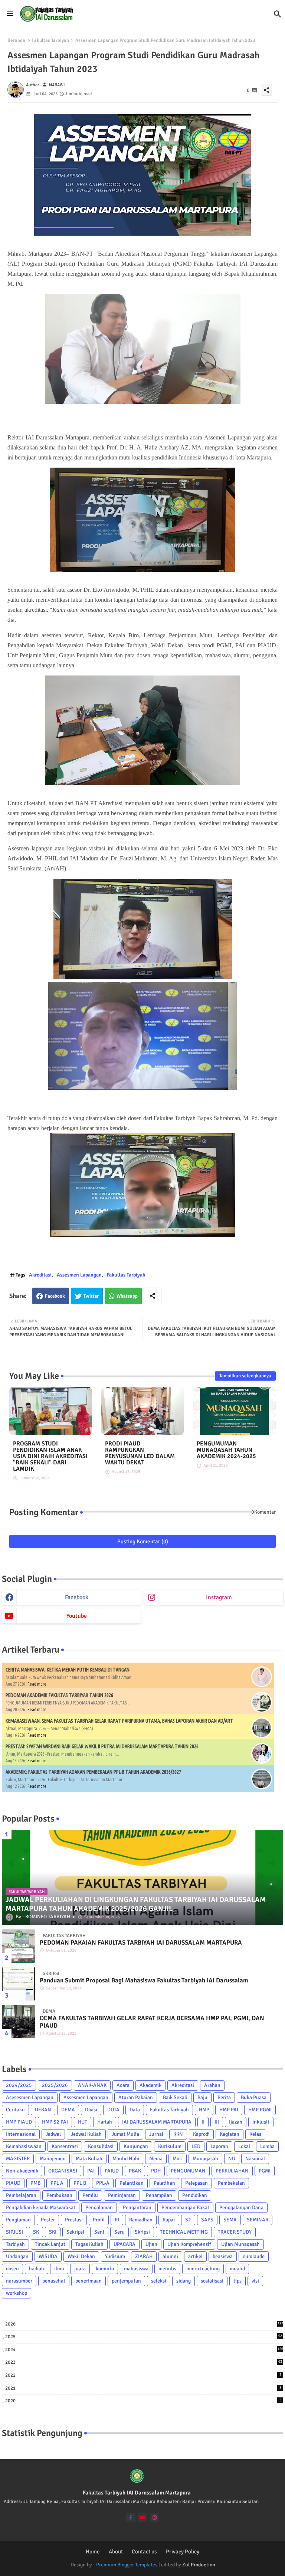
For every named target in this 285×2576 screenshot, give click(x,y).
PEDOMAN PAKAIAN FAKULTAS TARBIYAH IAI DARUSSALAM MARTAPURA (141, 1943)
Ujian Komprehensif (189, 2244)
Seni (99, 2232)
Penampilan (159, 2195)
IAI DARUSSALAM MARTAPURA (157, 2122)
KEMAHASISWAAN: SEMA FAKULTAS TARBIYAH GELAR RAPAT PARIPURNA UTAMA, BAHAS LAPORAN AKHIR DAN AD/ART (119, 1721)
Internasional (21, 2134)
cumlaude (254, 2256)
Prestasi (74, 2220)
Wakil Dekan (81, 2256)
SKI (53, 2232)
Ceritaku (15, 2110)
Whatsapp (127, 1296)
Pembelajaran (21, 2195)
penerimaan (89, 2281)
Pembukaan (59, 2195)
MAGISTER (18, 2159)
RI (117, 2220)
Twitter (91, 1296)
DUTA (113, 2110)
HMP (204, 2110)
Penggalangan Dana (241, 2207)
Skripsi (142, 2232)
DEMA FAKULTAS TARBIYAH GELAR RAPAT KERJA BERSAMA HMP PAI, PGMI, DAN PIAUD (152, 2022)
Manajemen (53, 2159)
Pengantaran (137, 2207)
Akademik (150, 2085)
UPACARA (125, 2244)
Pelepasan (196, 2183)
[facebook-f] (131, 2518)
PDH (156, 2171)
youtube (77, 1616)
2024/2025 (19, 2085)
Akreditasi (40, 1275)
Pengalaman (99, 2207)
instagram (219, 1597)
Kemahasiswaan (24, 2146)
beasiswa (223, 2256)
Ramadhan (141, 2220)
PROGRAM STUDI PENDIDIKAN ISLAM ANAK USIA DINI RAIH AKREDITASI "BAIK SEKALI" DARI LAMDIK (50, 1456)
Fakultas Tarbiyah (50, 40)
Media (156, 2159)
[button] (278, 14)
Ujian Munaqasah (240, 2244)
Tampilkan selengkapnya (245, 1376)
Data (135, 2110)
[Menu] (10, 14)
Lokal (244, 2146)
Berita (224, 2097)
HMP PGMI (260, 2110)
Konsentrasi (65, 2146)
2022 (143, 2375)
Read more (37, 1684)
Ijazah (236, 2122)
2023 (144, 2362)
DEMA (68, 2110)
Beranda (16, 40)
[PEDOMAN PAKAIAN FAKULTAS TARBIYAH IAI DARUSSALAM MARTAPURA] (19, 1946)
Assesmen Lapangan (79, 1275)
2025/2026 (55, 2085)
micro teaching (203, 2269)
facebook (77, 1597)
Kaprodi (201, 2134)
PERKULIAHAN (232, 2171)
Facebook (55, 1296)
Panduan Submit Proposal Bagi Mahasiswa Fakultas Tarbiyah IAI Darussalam (144, 1981)
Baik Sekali (175, 2097)
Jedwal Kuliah (86, 2134)
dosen (12, 2269)
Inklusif (261, 2122)
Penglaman (18, 2220)
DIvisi (91, 2110)
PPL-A (103, 2183)
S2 (188, 2220)
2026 (144, 2324)
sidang (184, 2281)
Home (93, 2552)
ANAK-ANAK (92, 2085)
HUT (83, 2122)
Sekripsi (75, 2232)
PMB (35, 2183)
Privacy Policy (183, 2552)
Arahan (212, 2085)
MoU (178, 2159)
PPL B (80, 2183)
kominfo (105, 2269)
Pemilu (90, 2195)
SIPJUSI (14, 2232)
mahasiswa (136, 2269)
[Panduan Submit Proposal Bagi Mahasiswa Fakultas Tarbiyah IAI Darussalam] (19, 1984)
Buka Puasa (254, 2097)
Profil (99, 2220)
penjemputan (126, 2281)
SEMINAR (258, 2220)
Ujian (151, 2244)
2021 (143, 2388)
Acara (123, 2085)
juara (80, 2269)
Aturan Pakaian (136, 2097)
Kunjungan (136, 2146)
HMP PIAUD (19, 2122)
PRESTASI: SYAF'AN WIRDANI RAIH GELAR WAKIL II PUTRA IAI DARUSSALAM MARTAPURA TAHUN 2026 (102, 1746)
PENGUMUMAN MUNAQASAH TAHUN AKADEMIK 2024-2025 (226, 1450)
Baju (202, 2097)
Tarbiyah (15, 2244)
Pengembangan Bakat (185, 2207)
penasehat (54, 2281)
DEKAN (43, 2110)
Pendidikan (195, 2195)
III (217, 2122)
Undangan (17, 2256)
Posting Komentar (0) (143, 1541)
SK (36, 2232)
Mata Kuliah (89, 2159)
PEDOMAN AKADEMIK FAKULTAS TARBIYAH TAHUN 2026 (59, 1695)
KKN (178, 2134)
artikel (195, 2256)
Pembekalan (231, 2183)
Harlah (105, 2122)
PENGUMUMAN (188, 2171)
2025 (144, 2337)
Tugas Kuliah (89, 2244)
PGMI (265, 2171)
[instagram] (155, 2518)
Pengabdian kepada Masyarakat (41, 2207)
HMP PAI (229, 2110)
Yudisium (115, 2256)
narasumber (19, 2281)
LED (196, 2146)
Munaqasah (205, 2159)
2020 (143, 2401)
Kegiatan (230, 2134)
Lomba (267, 2146)
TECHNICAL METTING (184, 2232)
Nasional (255, 2159)
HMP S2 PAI (55, 2122)
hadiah (37, 2269)
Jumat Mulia (125, 2134)
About (116, 2552)
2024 (144, 2350)
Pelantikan (132, 2183)
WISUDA (48, 2256)
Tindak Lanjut (50, 2244)
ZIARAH (144, 2256)
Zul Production (199, 2565)
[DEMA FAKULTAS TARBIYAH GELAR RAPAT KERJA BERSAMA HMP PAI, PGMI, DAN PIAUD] (19, 2022)
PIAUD (13, 2183)
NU (232, 2159)
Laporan (219, 2146)
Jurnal (156, 2134)
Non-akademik (22, 2171)
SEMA (230, 2220)
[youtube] (143, 2518)
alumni (170, 2256)
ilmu (59, 2269)
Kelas (255, 2134)
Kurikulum (170, 2146)
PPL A (57, 2183)
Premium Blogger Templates (127, 2565)
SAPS (207, 2220)
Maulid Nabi (126, 2159)
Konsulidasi (101, 2146)
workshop (17, 2293)
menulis (167, 2269)
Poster (48, 2220)
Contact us (144, 2552)
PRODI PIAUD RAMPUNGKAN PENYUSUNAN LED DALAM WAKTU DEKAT (140, 1453)
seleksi (159, 2281)
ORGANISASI (63, 2171)
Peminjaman (122, 2195)
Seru (119, 2232)
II (203, 2122)
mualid (237, 2269)
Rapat (169, 2220)
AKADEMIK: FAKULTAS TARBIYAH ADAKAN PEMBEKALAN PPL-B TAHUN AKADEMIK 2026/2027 (93, 1772)
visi (255, 2281)
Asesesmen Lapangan (30, 2097)
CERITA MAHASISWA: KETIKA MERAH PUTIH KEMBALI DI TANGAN (68, 1670)
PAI (91, 2171)
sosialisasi (212, 2281)
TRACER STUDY (235, 2232)
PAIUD (112, 2171)
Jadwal (53, 2134)
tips (237, 2281)
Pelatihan (164, 2183)
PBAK (135, 2171)
